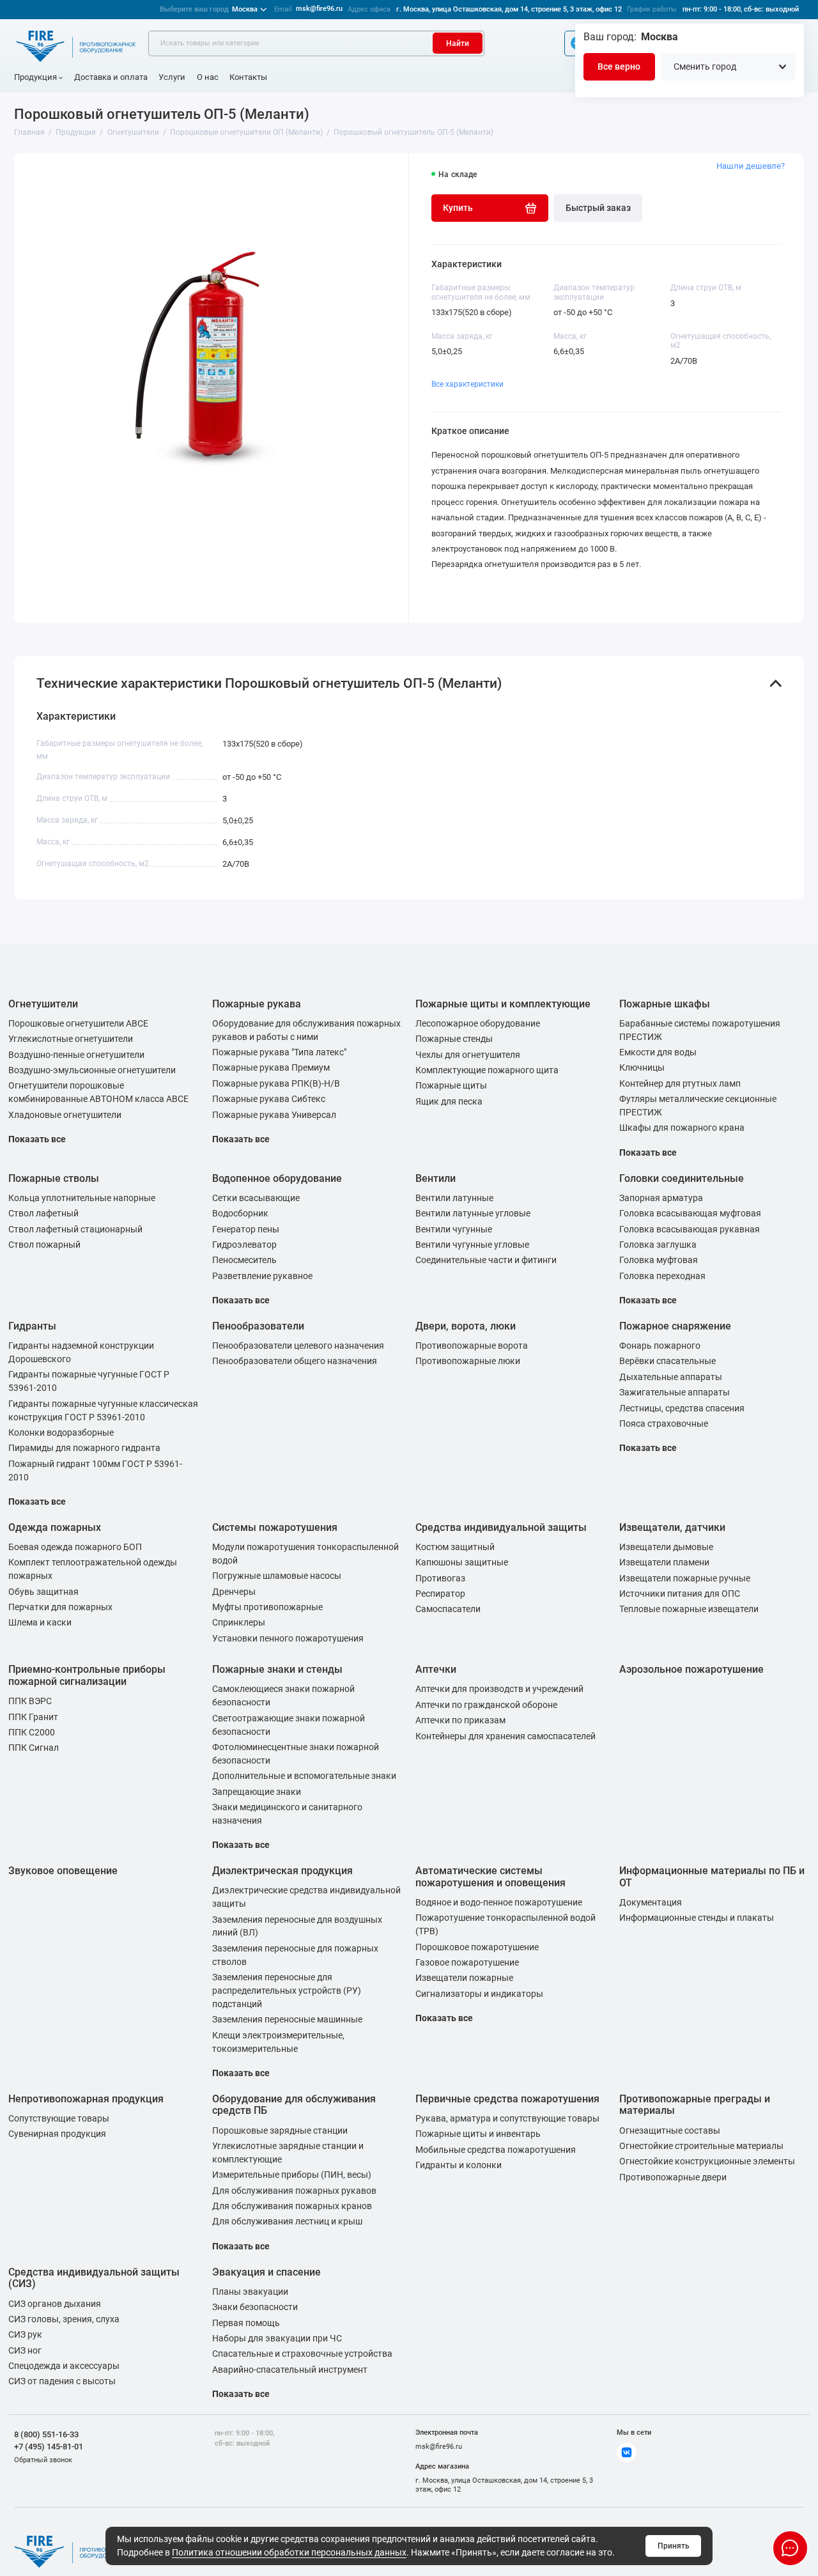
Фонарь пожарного (660, 1346)
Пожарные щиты (451, 1085)
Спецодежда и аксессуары (64, 2366)
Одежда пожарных (55, 1527)
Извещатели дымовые (666, 1547)
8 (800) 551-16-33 (46, 2434)
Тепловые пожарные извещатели (689, 1609)
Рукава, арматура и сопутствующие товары (507, 2118)
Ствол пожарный (44, 1245)
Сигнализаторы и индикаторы (479, 1994)
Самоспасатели (448, 1609)
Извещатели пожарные (464, 1978)
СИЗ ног (25, 2350)
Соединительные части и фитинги (486, 1260)
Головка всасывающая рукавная (690, 1229)
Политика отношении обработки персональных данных (289, 2552)
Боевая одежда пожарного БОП (75, 1547)
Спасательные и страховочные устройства (302, 2354)
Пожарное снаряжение (675, 1326)
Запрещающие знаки (257, 1792)
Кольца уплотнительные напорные (82, 1198)
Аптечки (436, 1669)
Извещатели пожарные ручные (685, 1578)
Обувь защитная (43, 1592)
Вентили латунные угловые (473, 1213)
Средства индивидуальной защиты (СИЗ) (94, 2278)
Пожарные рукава (257, 1004)
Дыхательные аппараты (671, 1377)
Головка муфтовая (659, 1260)
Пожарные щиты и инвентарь (478, 2134)
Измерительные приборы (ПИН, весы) (292, 2175)
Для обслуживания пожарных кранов (292, 2206)
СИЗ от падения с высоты (62, 2381)
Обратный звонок (43, 2460)
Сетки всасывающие (256, 1198)
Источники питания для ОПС (680, 1594)
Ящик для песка (449, 1101)
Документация (651, 1902)
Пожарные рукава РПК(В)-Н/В (276, 1083)
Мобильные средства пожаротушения (496, 2150)
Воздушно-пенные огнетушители (76, 1055)
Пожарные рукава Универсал (274, 1115)
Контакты (248, 77)
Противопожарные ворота (472, 1346)
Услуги (172, 77)
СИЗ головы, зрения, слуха (64, 2319)
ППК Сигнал (34, 1748)
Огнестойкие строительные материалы (701, 2146)
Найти (458, 43)
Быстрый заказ (598, 208)
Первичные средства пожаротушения (507, 2099)
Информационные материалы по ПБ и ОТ (712, 1877)
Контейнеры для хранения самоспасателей (505, 1736)
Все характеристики (467, 384)
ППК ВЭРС (30, 1701)
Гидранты (32, 1326)
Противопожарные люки (468, 1361)
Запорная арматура (661, 1198)
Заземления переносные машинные (287, 2019)
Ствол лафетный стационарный (75, 1229)
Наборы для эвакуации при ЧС (277, 2338)
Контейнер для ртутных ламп (680, 1083)
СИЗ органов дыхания (55, 2304)
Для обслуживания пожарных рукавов (294, 2191)
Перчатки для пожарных (60, 1607)
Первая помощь (246, 2323)
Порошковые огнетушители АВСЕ (78, 1023)
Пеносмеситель (244, 1260)
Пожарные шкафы (665, 1004)
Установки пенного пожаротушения (288, 1638)
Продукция (35, 77)
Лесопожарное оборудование (478, 1023)
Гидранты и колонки (459, 2165)
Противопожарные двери (673, 2177)
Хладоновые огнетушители (65, 1115)
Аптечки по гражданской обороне (486, 1705)
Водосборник (240, 1213)
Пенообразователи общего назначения (295, 1361)
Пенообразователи (258, 1326)
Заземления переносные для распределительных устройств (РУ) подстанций (287, 1990)
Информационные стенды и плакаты (697, 1918)
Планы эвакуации (250, 2292)
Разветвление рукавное (262, 1276)
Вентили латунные (454, 1198)
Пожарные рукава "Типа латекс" (279, 1052)
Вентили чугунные (454, 1229)
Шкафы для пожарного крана (682, 1128)
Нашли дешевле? (751, 166)
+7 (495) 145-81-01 (49, 2447)
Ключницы (642, 1067)
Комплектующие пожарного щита (487, 1070)
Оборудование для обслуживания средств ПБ (294, 2105)
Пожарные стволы (54, 1178)
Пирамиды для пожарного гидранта (84, 1448)
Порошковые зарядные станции (280, 2130)
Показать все (37, 1139)
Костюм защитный (455, 1547)
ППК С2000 (32, 1732)
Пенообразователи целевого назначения (298, 1346)
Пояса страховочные (664, 1424)
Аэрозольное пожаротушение (691, 1669)
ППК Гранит (33, 1717)
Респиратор (440, 1594)
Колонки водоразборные (61, 1432)
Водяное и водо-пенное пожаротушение (499, 1902)
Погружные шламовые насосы (277, 1576)
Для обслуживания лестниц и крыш (287, 2221)
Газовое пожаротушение (467, 1962)
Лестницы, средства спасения (682, 1408)
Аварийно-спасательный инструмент (290, 2370)
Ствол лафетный (43, 1213)
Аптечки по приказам (460, 1720)
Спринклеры (239, 1622)
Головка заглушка (658, 1245)
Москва (209, 9)
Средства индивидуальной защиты (501, 1527)
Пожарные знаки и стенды (277, 1669)
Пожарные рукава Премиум (271, 1067)
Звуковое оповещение (63, 1871)
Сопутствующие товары (59, 2118)
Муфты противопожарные (267, 1607)
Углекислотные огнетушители (71, 1039)
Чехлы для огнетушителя (468, 1055)
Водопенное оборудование (277, 1178)
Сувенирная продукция (57, 2134)
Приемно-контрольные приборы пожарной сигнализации (87, 1675)
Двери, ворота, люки (466, 1326)
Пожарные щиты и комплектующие (503, 1004)
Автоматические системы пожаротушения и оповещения (490, 1877)
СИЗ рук (25, 2334)
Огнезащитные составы (670, 2130)
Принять (674, 2546)
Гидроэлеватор (244, 1245)
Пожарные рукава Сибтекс (269, 1099)
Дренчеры (234, 1592)
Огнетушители (43, 1004)
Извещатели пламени (664, 1562)
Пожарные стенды (454, 1039)
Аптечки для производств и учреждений (499, 1689)
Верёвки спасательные (668, 1361)
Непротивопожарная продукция (86, 2099)
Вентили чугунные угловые (472, 1245)
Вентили (436, 1178)
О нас (208, 77)
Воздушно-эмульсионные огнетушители (92, 1070)
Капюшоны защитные (462, 1562)
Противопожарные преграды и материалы (695, 2105)
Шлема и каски (40, 1622)
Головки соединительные (682, 1178)
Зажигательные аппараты (675, 1392)
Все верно (619, 66)
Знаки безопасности (255, 2307)
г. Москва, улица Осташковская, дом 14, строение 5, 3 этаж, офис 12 (509, 9)
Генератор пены (246, 1229)
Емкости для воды (658, 1052)
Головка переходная (662, 1276)
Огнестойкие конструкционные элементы (707, 2161)
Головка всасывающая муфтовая (690, 1213)
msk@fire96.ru (319, 9)
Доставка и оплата (111, 77)
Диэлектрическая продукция (282, 1871)
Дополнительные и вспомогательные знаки (304, 1776)
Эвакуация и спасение (266, 2272)
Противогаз (440, 1578)
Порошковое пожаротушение (477, 1947)
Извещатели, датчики (672, 1527)
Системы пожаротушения (275, 1527)
